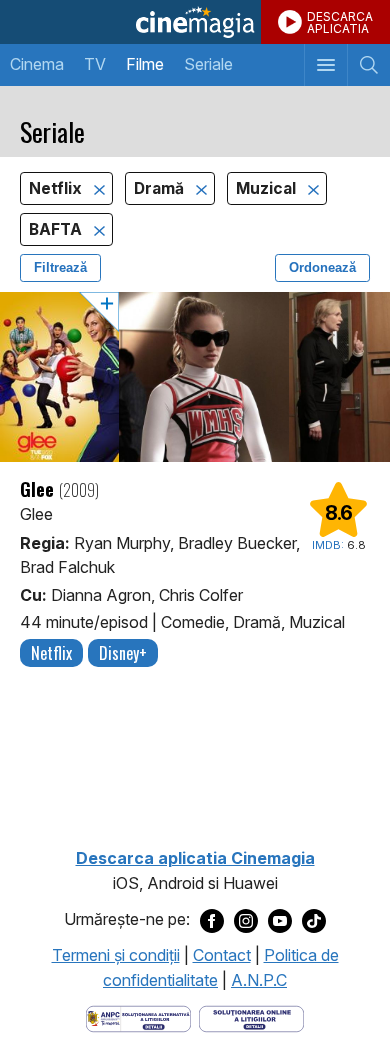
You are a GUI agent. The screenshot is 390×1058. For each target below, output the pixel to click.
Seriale (208, 64)
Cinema (37, 64)
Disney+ (123, 653)
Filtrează (60, 267)
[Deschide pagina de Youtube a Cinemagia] (280, 920)
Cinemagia (195, 22)
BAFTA (57, 229)
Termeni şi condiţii (116, 955)
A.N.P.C (259, 980)
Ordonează (322, 267)
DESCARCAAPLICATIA (340, 22)
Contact (222, 955)
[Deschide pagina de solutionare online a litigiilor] (251, 1017)
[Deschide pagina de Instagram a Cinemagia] (246, 920)
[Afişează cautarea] (368, 65)
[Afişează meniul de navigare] (325, 65)
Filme (145, 64)
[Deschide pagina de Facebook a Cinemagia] (212, 920)
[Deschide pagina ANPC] (138, 1017)
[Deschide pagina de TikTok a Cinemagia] (314, 920)
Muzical (268, 188)
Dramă (161, 188)
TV (95, 64)
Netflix (57, 188)
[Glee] (195, 377)
